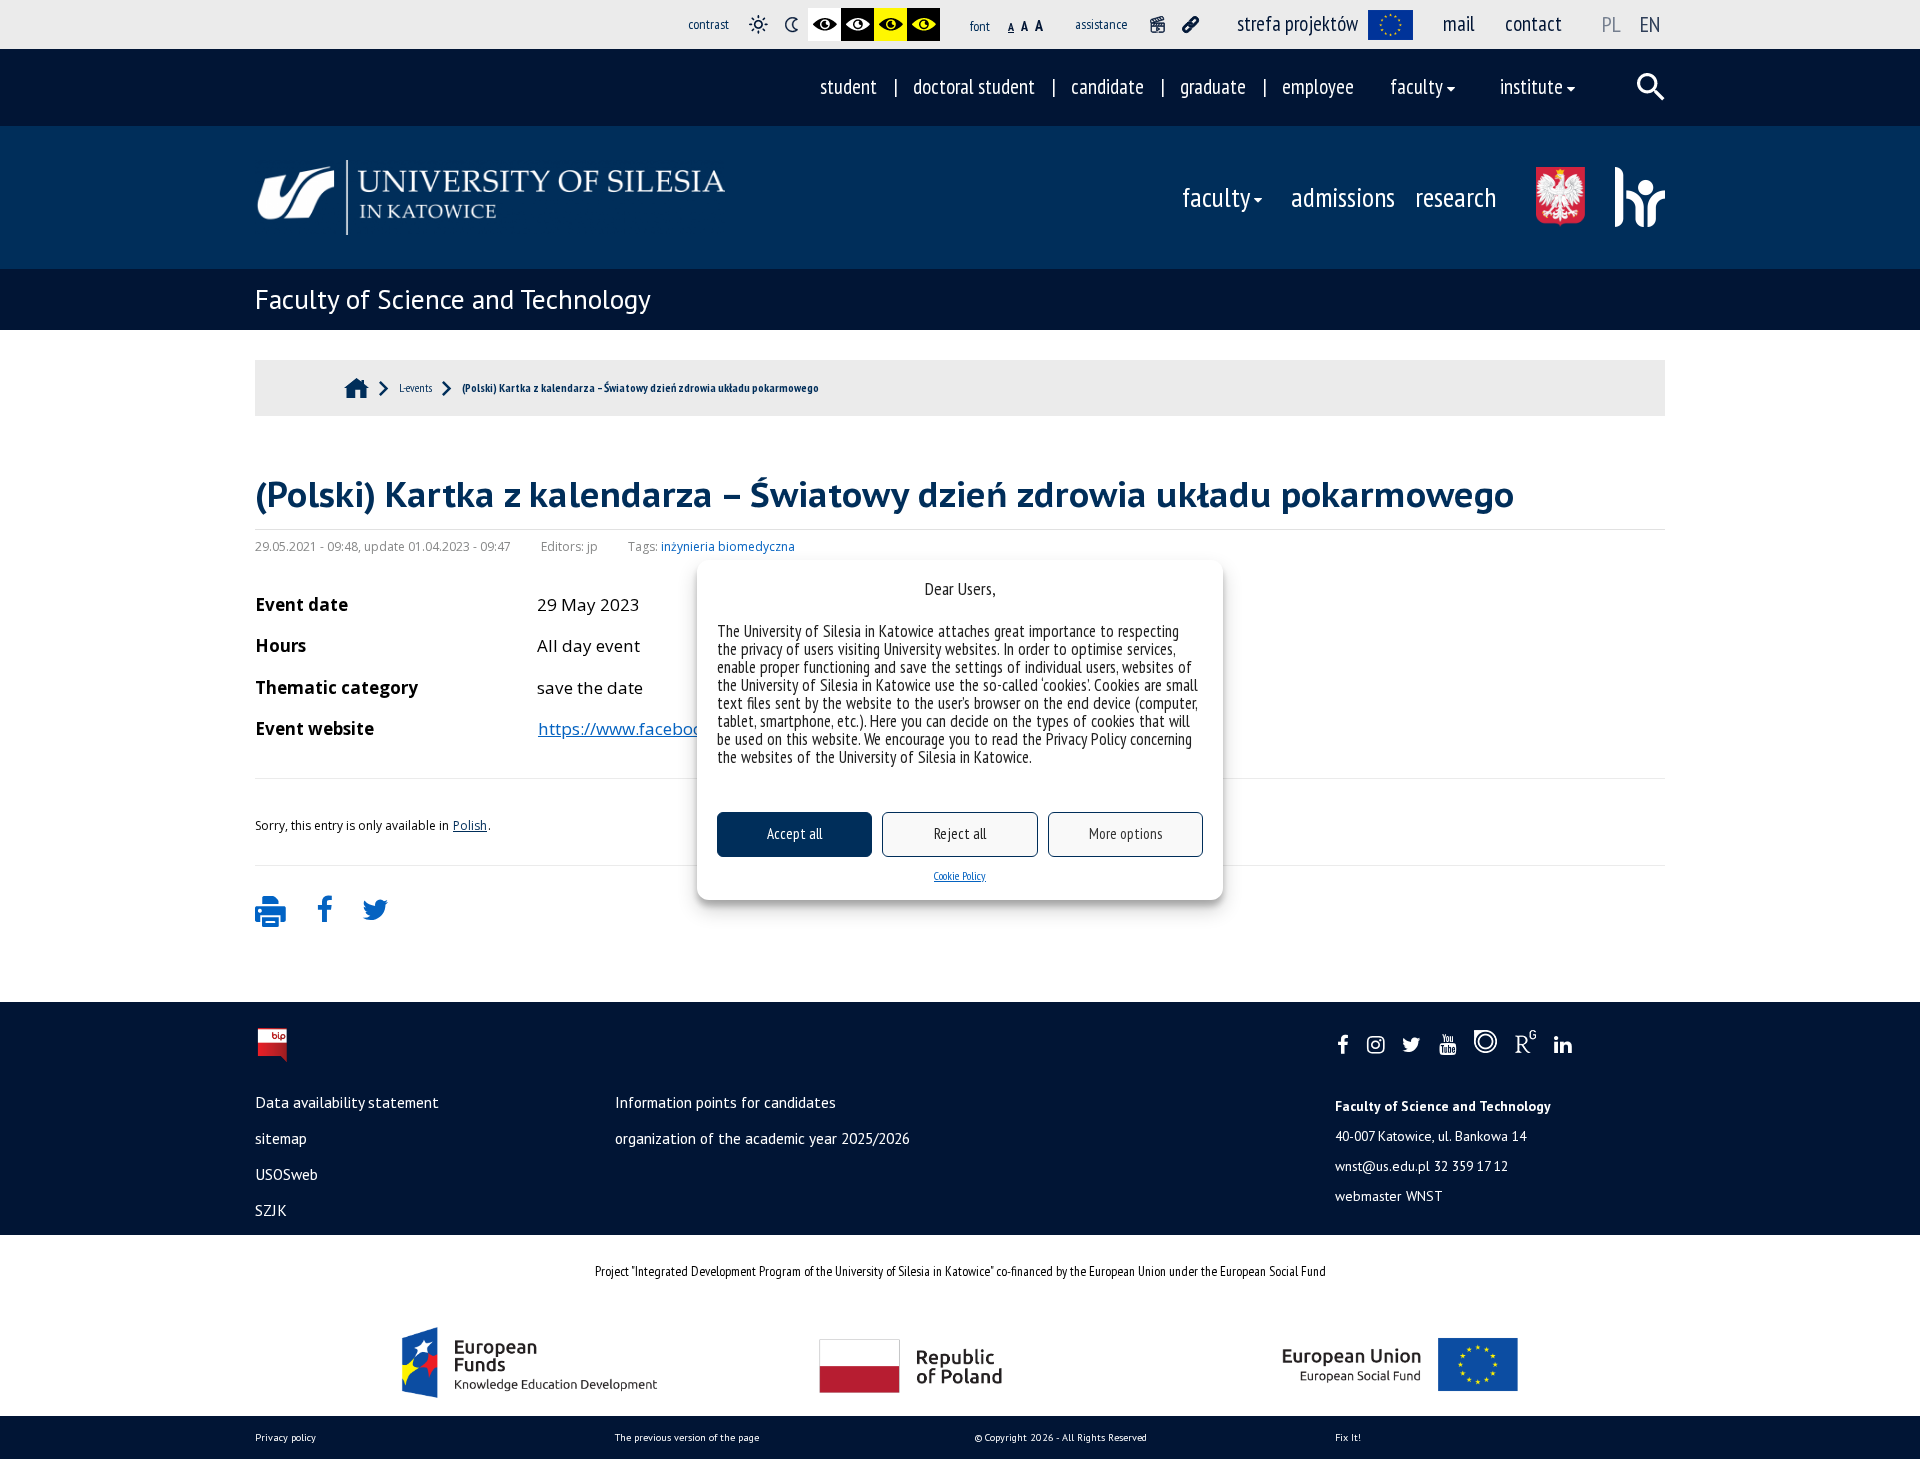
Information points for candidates (725, 1102)
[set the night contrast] (791, 24)
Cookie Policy (960, 875)
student (848, 86)
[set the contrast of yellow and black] (923, 24)
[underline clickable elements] (1190, 24)
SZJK (271, 1210)
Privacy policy (285, 1437)
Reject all (960, 833)
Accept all (794, 833)
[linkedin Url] (1562, 1045)
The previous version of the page (687, 1437)
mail (1459, 23)
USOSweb (286, 1174)
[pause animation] (1157, 24)
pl (1611, 24)
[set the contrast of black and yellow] (890, 24)
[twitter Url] (1411, 1045)
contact (1533, 23)
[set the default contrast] (758, 24)
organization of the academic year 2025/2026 (762, 1138)
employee (1318, 86)
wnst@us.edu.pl (1382, 1166)
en (1650, 24)
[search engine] (1651, 87)
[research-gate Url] (1525, 1046)
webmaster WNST (1389, 1196)
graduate (1213, 86)
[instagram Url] (1375, 1045)
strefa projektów (1297, 23)
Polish (470, 825)
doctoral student (974, 86)
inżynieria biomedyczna (728, 546)
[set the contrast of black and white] (824, 24)
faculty (1416, 86)
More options (1125, 833)
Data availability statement (347, 1102)
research (1455, 197)
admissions (1343, 197)
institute (1531, 86)
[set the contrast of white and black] (857, 24)
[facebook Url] (1343, 1045)
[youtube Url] (1447, 1045)
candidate (1107, 86)
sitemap (281, 1138)
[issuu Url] (1485, 1046)
